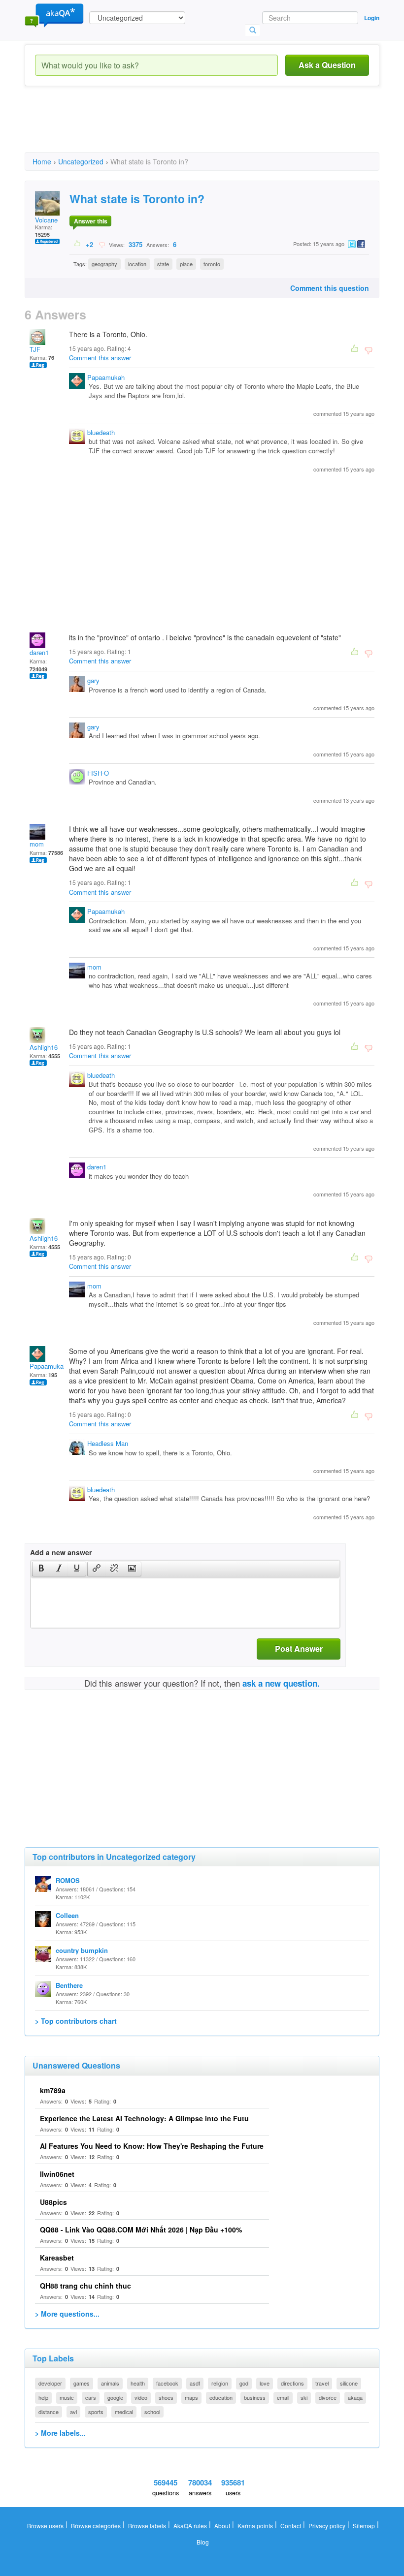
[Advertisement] (204, 128)
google (115, 2397)
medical (124, 2412)
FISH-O (98, 773)
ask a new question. (281, 1683)
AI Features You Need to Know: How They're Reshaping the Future (152, 2146)
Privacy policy (327, 2526)
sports (96, 2412)
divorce (328, 2397)
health (138, 2383)
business (255, 2397)
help (43, 2397)
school (152, 2412)
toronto (212, 264)
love (265, 2383)
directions (292, 2383)
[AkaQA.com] (54, 15)
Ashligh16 (44, 1047)
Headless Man (108, 1443)
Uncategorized (81, 161)
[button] (41, 1569)
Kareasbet (57, 2258)
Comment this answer (100, 358)
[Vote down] (102, 244)
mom (37, 844)
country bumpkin (82, 1950)
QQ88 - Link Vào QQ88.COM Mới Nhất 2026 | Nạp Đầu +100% (141, 2230)
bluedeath (101, 432)
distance (49, 2412)
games (82, 2383)
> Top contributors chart (76, 2021)
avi (73, 2412)
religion (220, 2383)
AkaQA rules (190, 2526)
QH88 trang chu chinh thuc (85, 2286)
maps (191, 2397)
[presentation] (41, 1569)
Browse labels (147, 2526)
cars (91, 2397)
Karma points (255, 2526)
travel (322, 2383)
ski (304, 2397)
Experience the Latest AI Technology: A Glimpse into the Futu (144, 2118)
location (137, 264)
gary (93, 680)
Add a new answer (61, 1552)
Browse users (45, 2526)
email (283, 2397)
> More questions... (67, 2314)
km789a (53, 2090)
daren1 (39, 652)
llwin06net (57, 2174)
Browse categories (96, 2526)
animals (110, 2383)
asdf (195, 2383)
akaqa (355, 2397)
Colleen (67, 1915)
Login (372, 18)
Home (42, 161)
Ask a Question (327, 65)
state (163, 264)
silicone (349, 2383)
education (221, 2397)
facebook (167, 2383)
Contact (291, 2526)
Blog (203, 2542)
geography (104, 264)
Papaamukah (106, 377)
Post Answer (299, 1649)
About (222, 2526)
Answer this (91, 221)
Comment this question (330, 288)
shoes (166, 2397)
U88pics (53, 2202)
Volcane (46, 220)
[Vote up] (78, 244)
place (186, 264)
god (244, 2383)
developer (50, 2383)
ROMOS (68, 1880)
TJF (35, 349)
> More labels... (60, 2433)
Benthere (69, 1985)
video (141, 2397)
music (67, 2397)
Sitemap (364, 2526)
